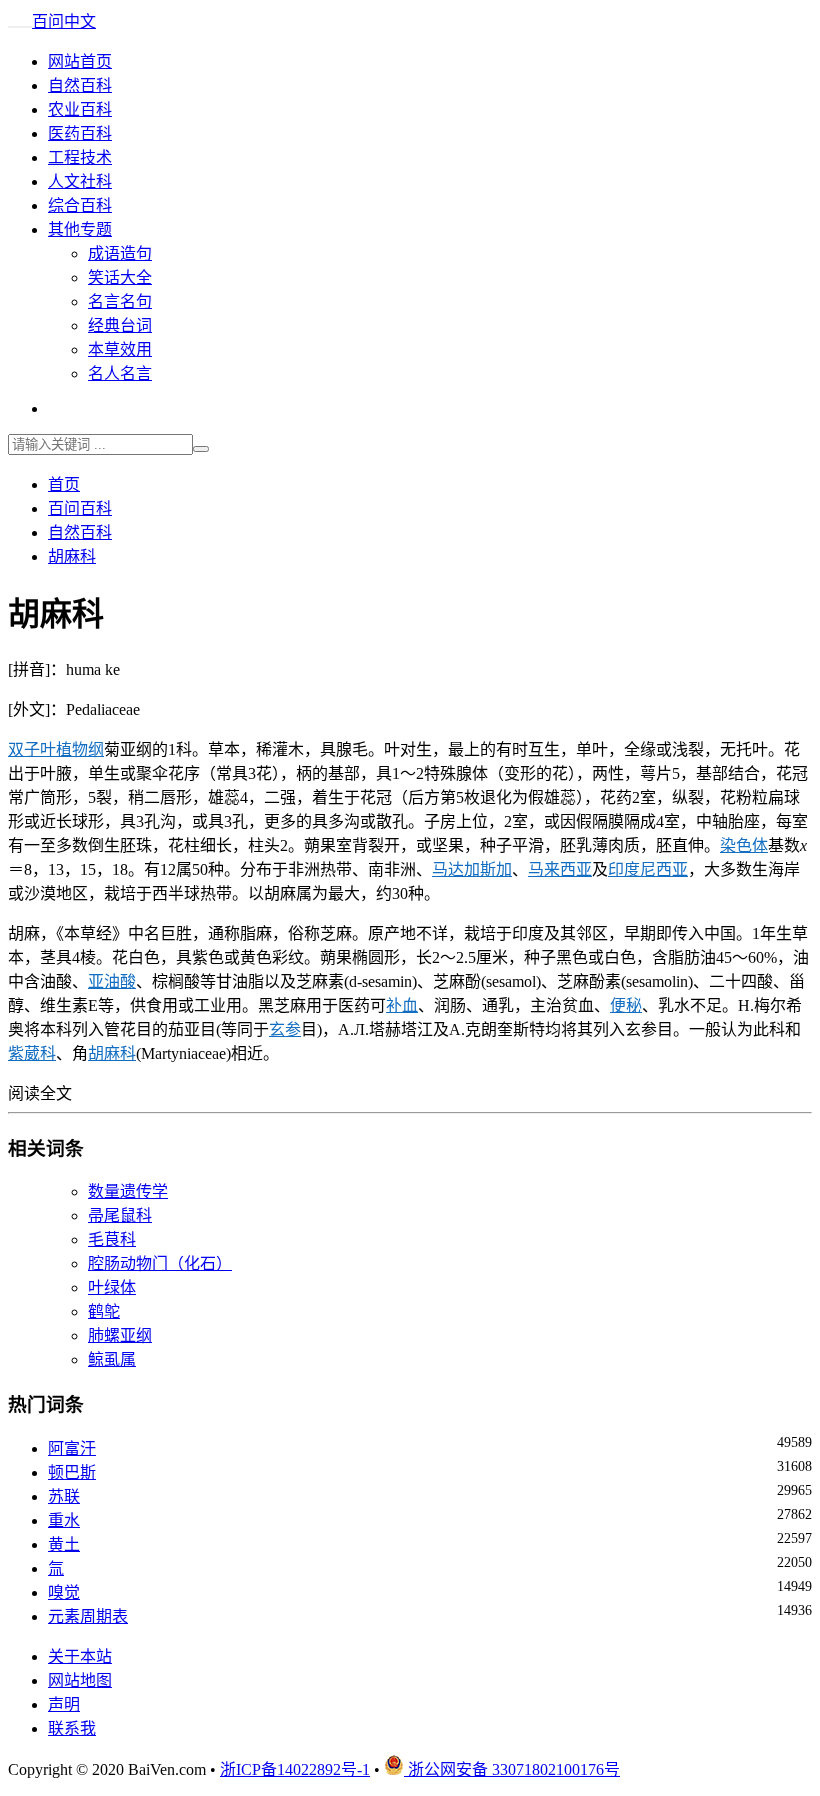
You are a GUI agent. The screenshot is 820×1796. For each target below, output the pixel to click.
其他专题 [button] (80, 229)
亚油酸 (112, 981)
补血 (402, 1005)
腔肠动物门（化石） (160, 1263)
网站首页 (80, 61)
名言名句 (120, 301)
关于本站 (80, 1656)
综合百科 (80, 205)
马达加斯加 (472, 869)
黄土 (64, 1544)
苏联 (64, 1496)
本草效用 (120, 349)
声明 (64, 1704)
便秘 (626, 1005)
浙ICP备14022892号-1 (295, 1769)
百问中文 (64, 21)
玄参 (285, 1029)
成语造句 (120, 253)
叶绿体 (112, 1287)
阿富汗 (72, 1448)
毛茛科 (112, 1239)
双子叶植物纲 (56, 749)
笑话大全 (120, 277)
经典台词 (120, 325)
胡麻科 (72, 556)
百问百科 (80, 508)
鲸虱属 (112, 1359)
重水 (64, 1520)
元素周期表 (88, 1616)
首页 (64, 484)
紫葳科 (32, 1053)
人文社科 (80, 181)
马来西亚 (560, 869)
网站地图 (80, 1680)
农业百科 (80, 109)
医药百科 (80, 133)
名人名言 (120, 373)
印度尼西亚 (648, 869)
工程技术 (80, 157)
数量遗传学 (128, 1191)
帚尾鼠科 (120, 1215)
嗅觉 (64, 1592)
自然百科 (80, 85)
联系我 (72, 1728)
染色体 (744, 845)
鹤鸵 (104, 1311)
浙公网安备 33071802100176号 (512, 1769)
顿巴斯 (72, 1472)
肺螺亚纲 (120, 1335)
